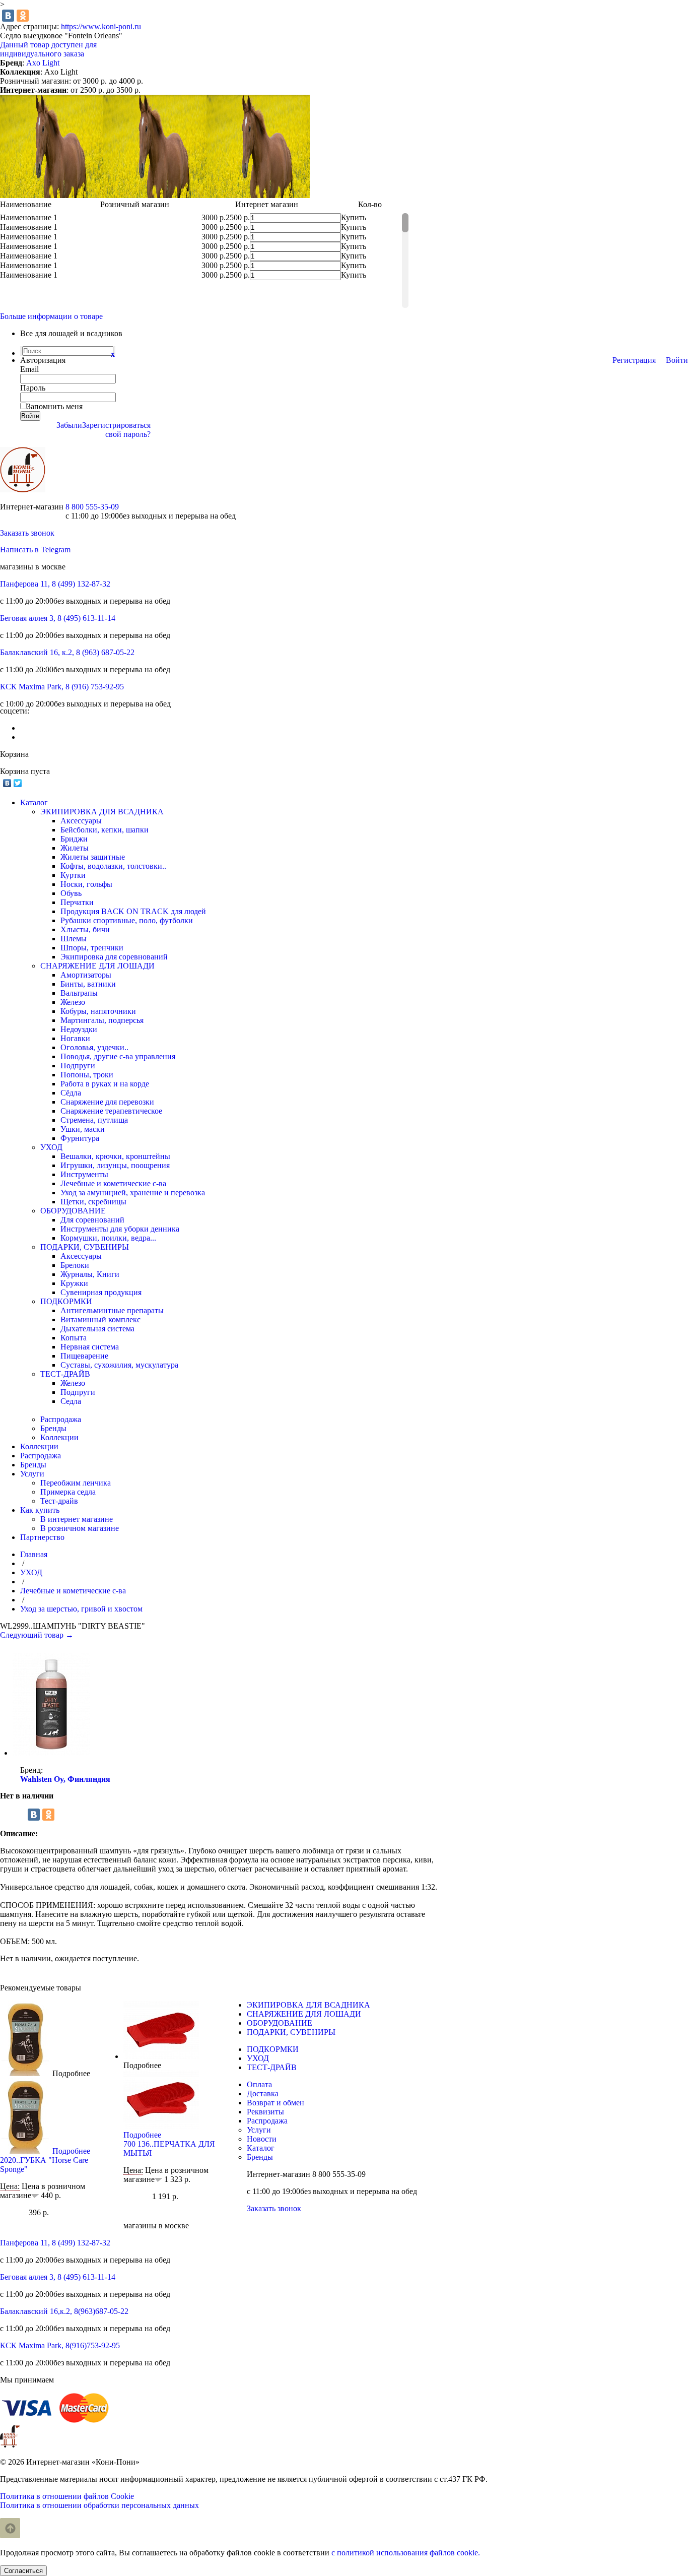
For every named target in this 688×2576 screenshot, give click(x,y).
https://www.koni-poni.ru (101, 26)
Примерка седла (68, 1492)
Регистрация (634, 360)
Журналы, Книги (90, 1274)
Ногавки (75, 1038)
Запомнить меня (55, 406)
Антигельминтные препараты (112, 1310)
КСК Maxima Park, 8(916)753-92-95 (60, 2345)
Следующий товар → (37, 1635)
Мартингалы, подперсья (102, 1020)
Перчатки (77, 902)
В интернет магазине (77, 1519)
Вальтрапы (79, 993)
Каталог (261, 2148)
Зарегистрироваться (116, 425)
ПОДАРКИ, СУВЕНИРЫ (85, 1247)
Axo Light (43, 63)
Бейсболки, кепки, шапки (105, 830)
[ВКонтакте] (8, 16)
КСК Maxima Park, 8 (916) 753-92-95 (62, 687)
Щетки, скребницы (93, 1202)
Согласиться (23, 2571)
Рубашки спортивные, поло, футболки (127, 920)
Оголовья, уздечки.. (94, 1047)
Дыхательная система (97, 1329)
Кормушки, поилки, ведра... (108, 1238)
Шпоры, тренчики (92, 948)
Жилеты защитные (93, 857)
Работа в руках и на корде (105, 1084)
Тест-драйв (59, 1501)
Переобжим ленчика (76, 1483)
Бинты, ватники (88, 984)
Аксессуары (81, 821)
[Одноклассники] (23, 16)
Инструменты (84, 1174)
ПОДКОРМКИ (66, 1301)
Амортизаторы (86, 975)
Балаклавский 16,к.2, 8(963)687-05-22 (64, 2311)
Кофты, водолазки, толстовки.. (113, 866)
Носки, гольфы (86, 884)
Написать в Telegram (35, 550)
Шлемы (74, 939)
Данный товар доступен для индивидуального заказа (48, 49)
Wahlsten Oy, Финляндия (65, 1779)
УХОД (51, 1147)
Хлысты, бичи (85, 929)
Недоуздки (79, 1029)
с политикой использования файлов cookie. (406, 2553)
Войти (677, 360)
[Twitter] (18, 783)
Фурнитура (80, 1138)
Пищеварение (84, 1356)
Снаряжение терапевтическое (111, 1111)
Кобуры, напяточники (98, 1011)
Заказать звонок (27, 533)
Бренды (53, 1428)
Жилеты (75, 848)
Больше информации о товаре (51, 316)
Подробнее (71, 2073)
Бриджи (74, 839)
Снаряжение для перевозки (107, 1102)
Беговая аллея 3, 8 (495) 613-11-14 (58, 618)
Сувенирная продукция (101, 1292)
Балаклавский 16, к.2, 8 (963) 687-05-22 (67, 652)
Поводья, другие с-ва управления (118, 1056)
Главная (34, 1554)
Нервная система (90, 1347)
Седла (71, 1401)
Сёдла (71, 1093)
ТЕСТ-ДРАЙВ (65, 1374)
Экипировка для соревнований (114, 957)
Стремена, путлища (94, 1120)
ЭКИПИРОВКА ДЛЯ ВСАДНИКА (102, 812)
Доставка (263, 2094)
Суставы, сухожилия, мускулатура (119, 1365)
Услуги (259, 2130)
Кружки (74, 1283)
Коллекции (59, 1437)
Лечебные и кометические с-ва (113, 1183)
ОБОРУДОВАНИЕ (73, 1211)
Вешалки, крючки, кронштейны (115, 1156)
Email (29, 369)
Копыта (74, 1338)
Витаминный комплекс (100, 1319)
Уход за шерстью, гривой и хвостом (81, 1609)
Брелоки (75, 1265)
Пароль (33, 388)
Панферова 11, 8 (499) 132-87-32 (55, 584)
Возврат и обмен (276, 2103)
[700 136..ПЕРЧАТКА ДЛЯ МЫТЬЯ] (161, 2056)
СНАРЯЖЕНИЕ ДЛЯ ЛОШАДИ (97, 966)
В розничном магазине (80, 1528)
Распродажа (61, 1419)
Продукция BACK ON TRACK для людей (133, 911)
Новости (262, 2139)
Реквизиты (265, 2112)
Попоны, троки (87, 1075)
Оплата (259, 2084)
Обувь (71, 893)
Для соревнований (92, 1220)
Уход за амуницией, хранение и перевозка (133, 1193)
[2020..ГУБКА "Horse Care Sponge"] (25, 2073)
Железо (73, 1002)
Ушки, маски (83, 1129)
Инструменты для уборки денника (120, 1229)
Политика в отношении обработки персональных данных (99, 2505)
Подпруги (78, 1066)
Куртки (73, 875)
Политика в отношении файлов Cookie (67, 2496)
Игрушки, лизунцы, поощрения (115, 1165)
